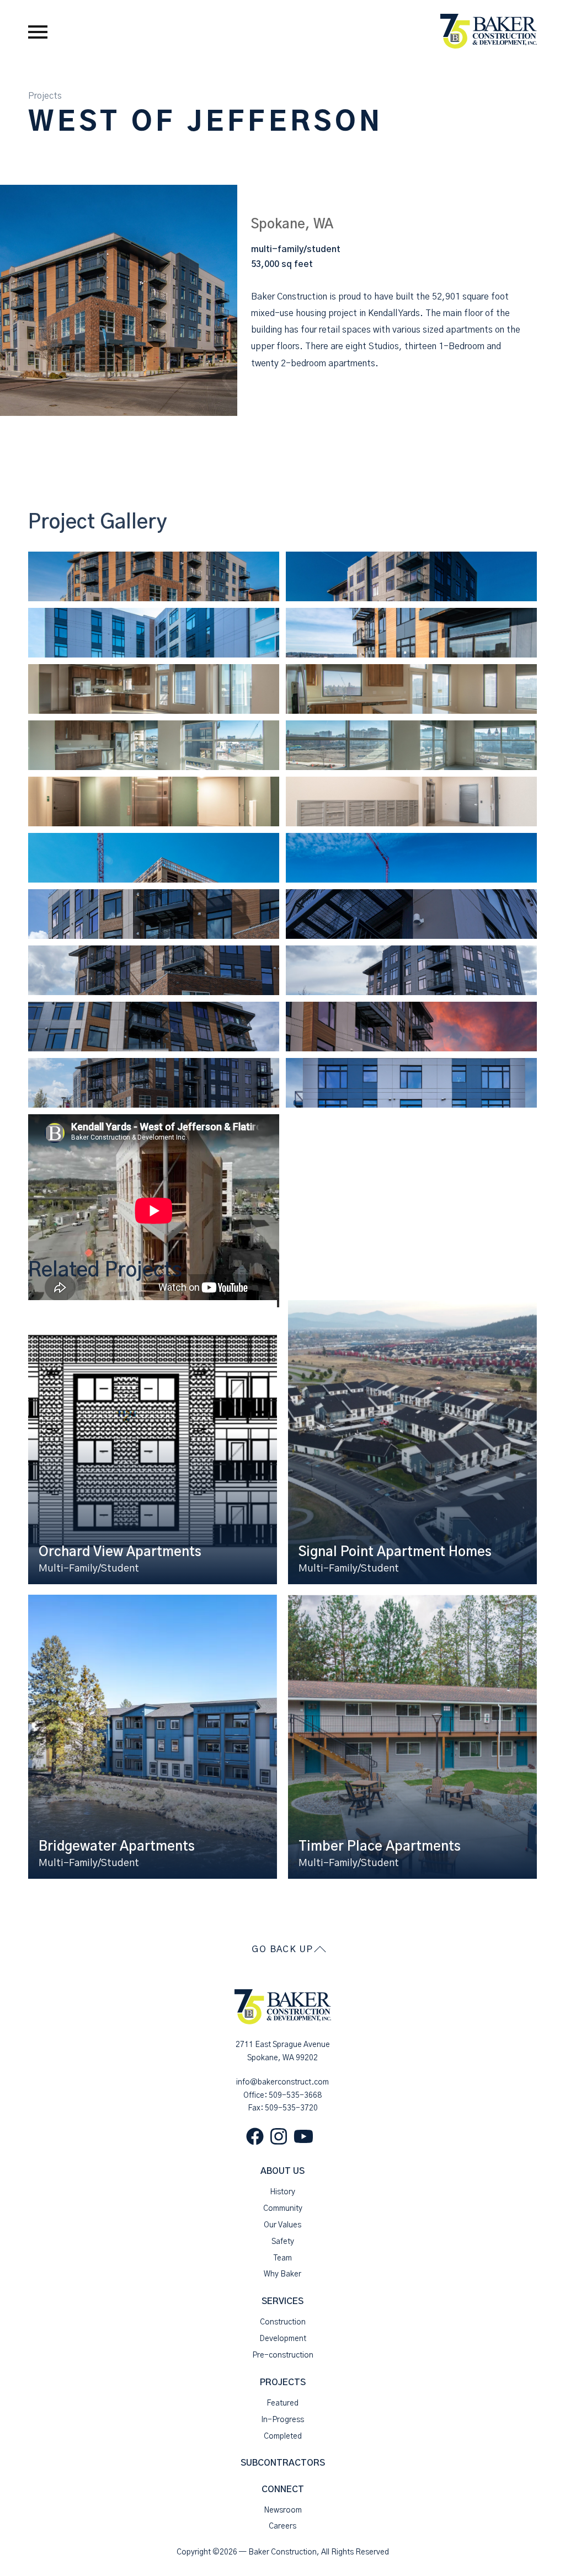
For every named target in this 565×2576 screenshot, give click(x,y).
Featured (282, 2403)
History (282, 2192)
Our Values (282, 2225)
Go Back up (282, 1949)
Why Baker (282, 2274)
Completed (283, 2436)
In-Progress (282, 2420)
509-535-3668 (295, 2096)
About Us (282, 2171)
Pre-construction (283, 2355)
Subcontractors (283, 2463)
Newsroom (283, 2510)
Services (282, 2301)
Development (283, 2339)
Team (283, 2258)
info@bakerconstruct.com (282, 2082)
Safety (283, 2242)
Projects (45, 96)
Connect (283, 2489)
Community (283, 2209)
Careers (282, 2526)
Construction (283, 2322)
